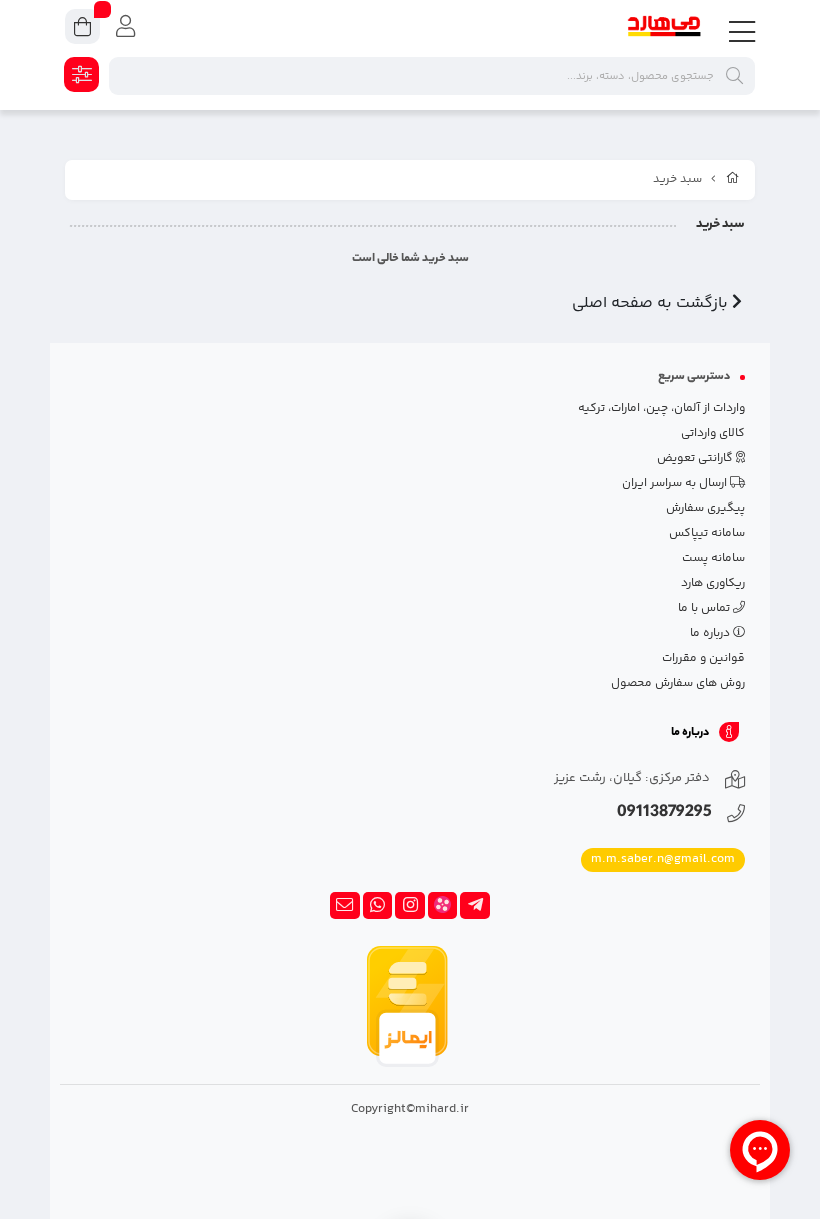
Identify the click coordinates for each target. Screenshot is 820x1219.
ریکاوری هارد (713, 583)
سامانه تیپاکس (707, 533)
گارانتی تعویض (696, 458)
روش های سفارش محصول (678, 683)
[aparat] (443, 906)
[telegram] (475, 906)
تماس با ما (705, 608)
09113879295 (664, 813)
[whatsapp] (378, 906)
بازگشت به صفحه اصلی (652, 303)
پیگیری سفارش (705, 508)
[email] (345, 906)
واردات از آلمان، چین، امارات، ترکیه (661, 408)
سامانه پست (713, 558)
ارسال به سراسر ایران (676, 483)
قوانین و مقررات (703, 658)
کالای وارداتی (713, 433)
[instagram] (410, 906)
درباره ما (711, 633)
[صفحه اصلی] (733, 180)
